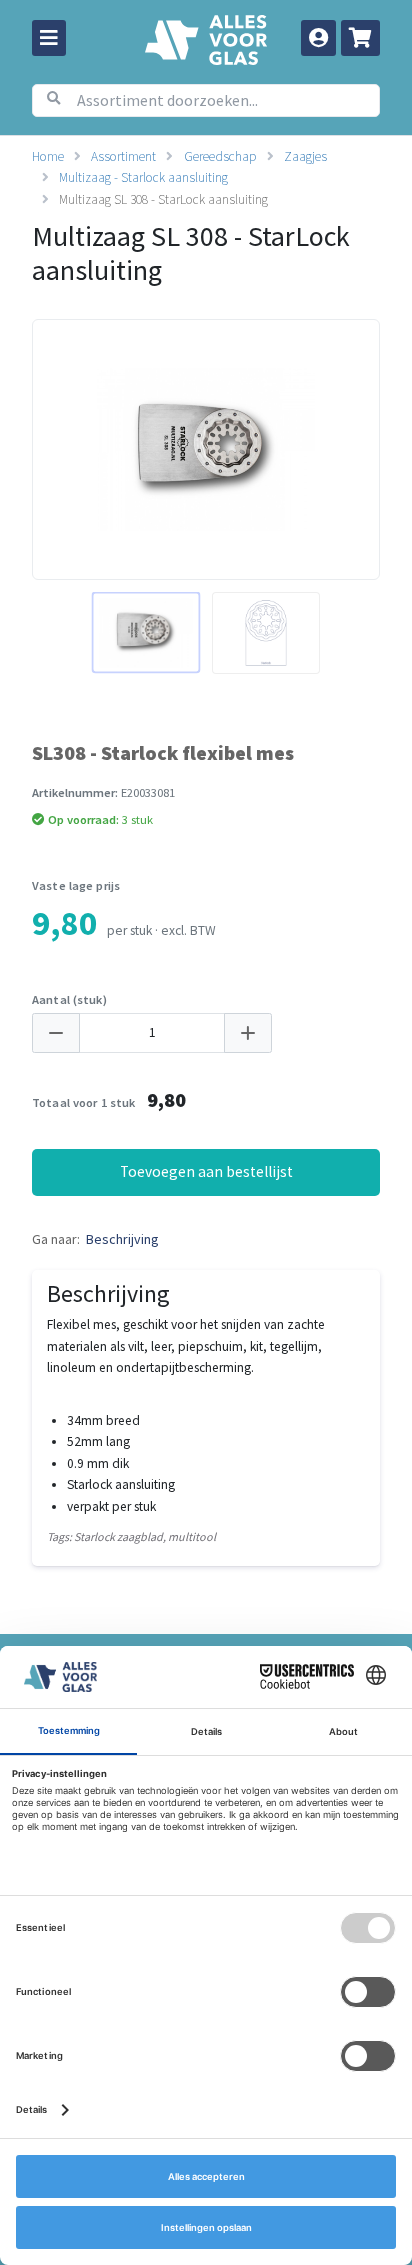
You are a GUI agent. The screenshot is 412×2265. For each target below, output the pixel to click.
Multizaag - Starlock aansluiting (143, 177)
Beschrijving (122, 1239)
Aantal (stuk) (69, 999)
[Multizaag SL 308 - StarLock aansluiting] (145, 633)
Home (48, 156)
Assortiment (123, 156)
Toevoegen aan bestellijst (206, 1171)
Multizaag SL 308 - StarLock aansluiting (163, 199)
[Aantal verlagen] (56, 1033)
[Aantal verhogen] (248, 1033)
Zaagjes (305, 156)
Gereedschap (220, 156)
